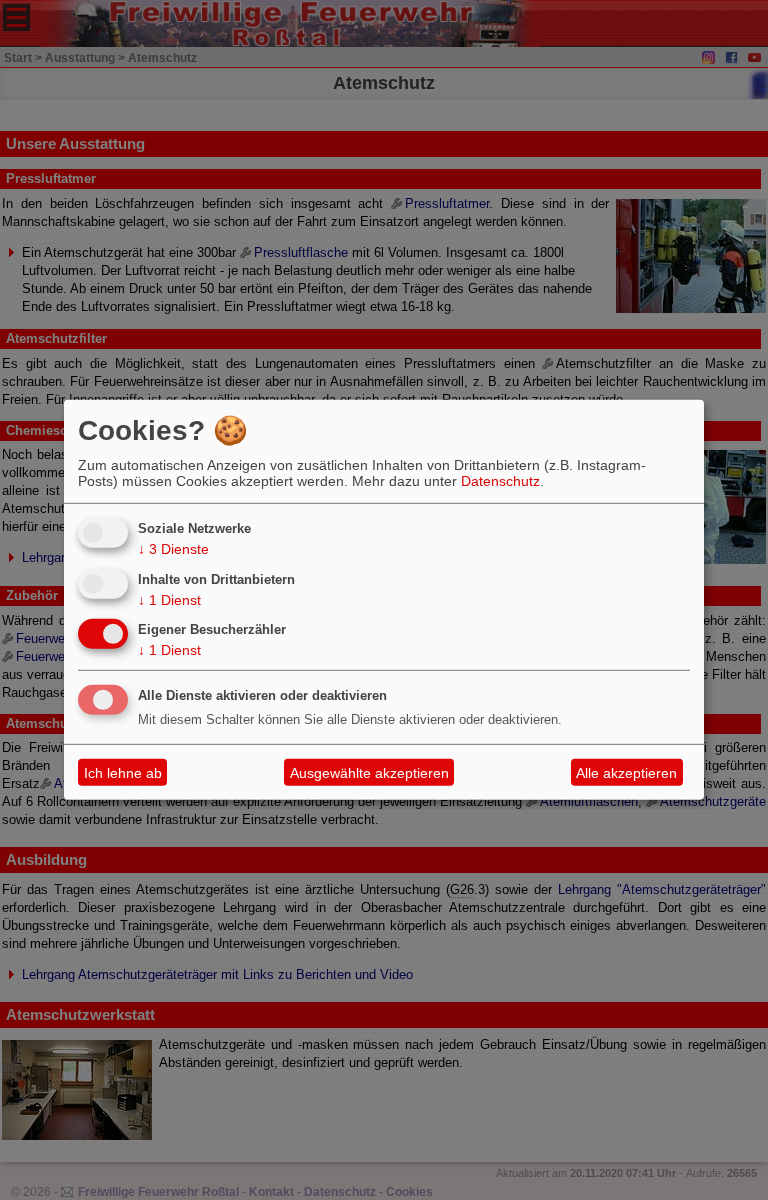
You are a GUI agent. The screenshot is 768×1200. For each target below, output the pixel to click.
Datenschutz (500, 481)
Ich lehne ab (123, 773)
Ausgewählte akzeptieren (369, 773)
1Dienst (169, 599)
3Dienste (173, 549)
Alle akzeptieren (626, 773)
